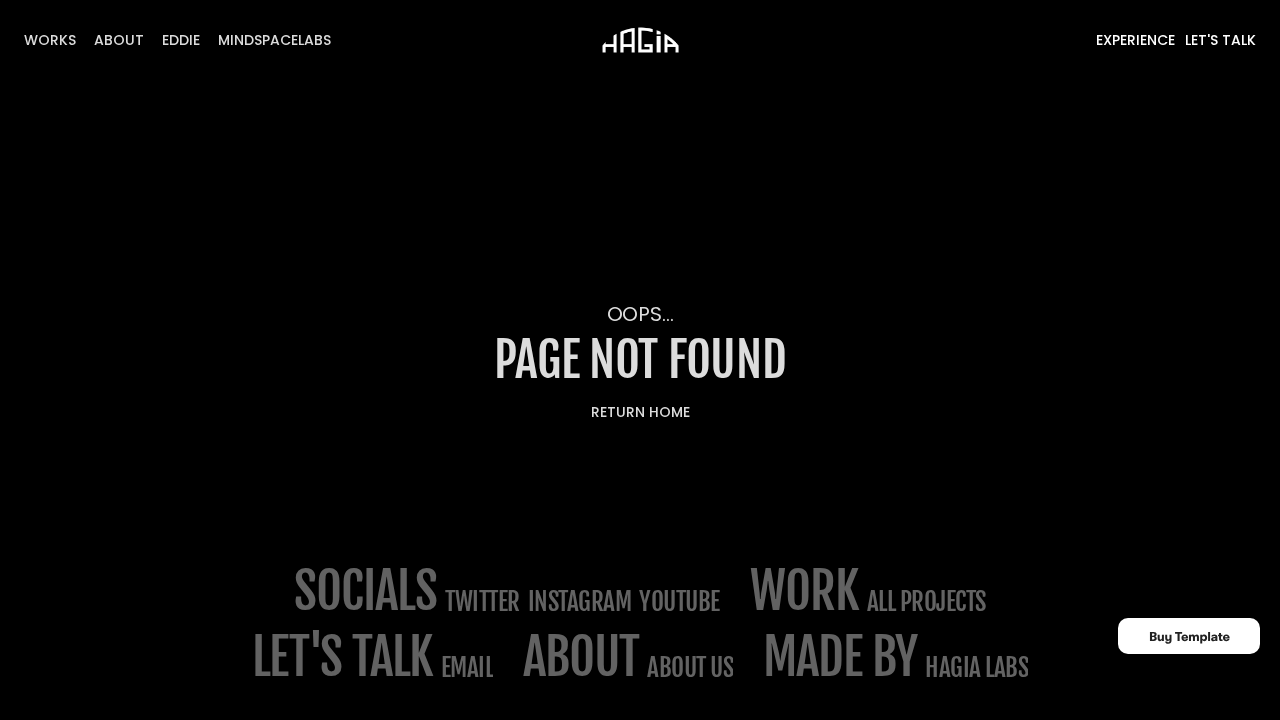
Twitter (482, 601)
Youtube (679, 601)
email (467, 667)
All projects (926, 601)
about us (690, 667)
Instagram (580, 601)
